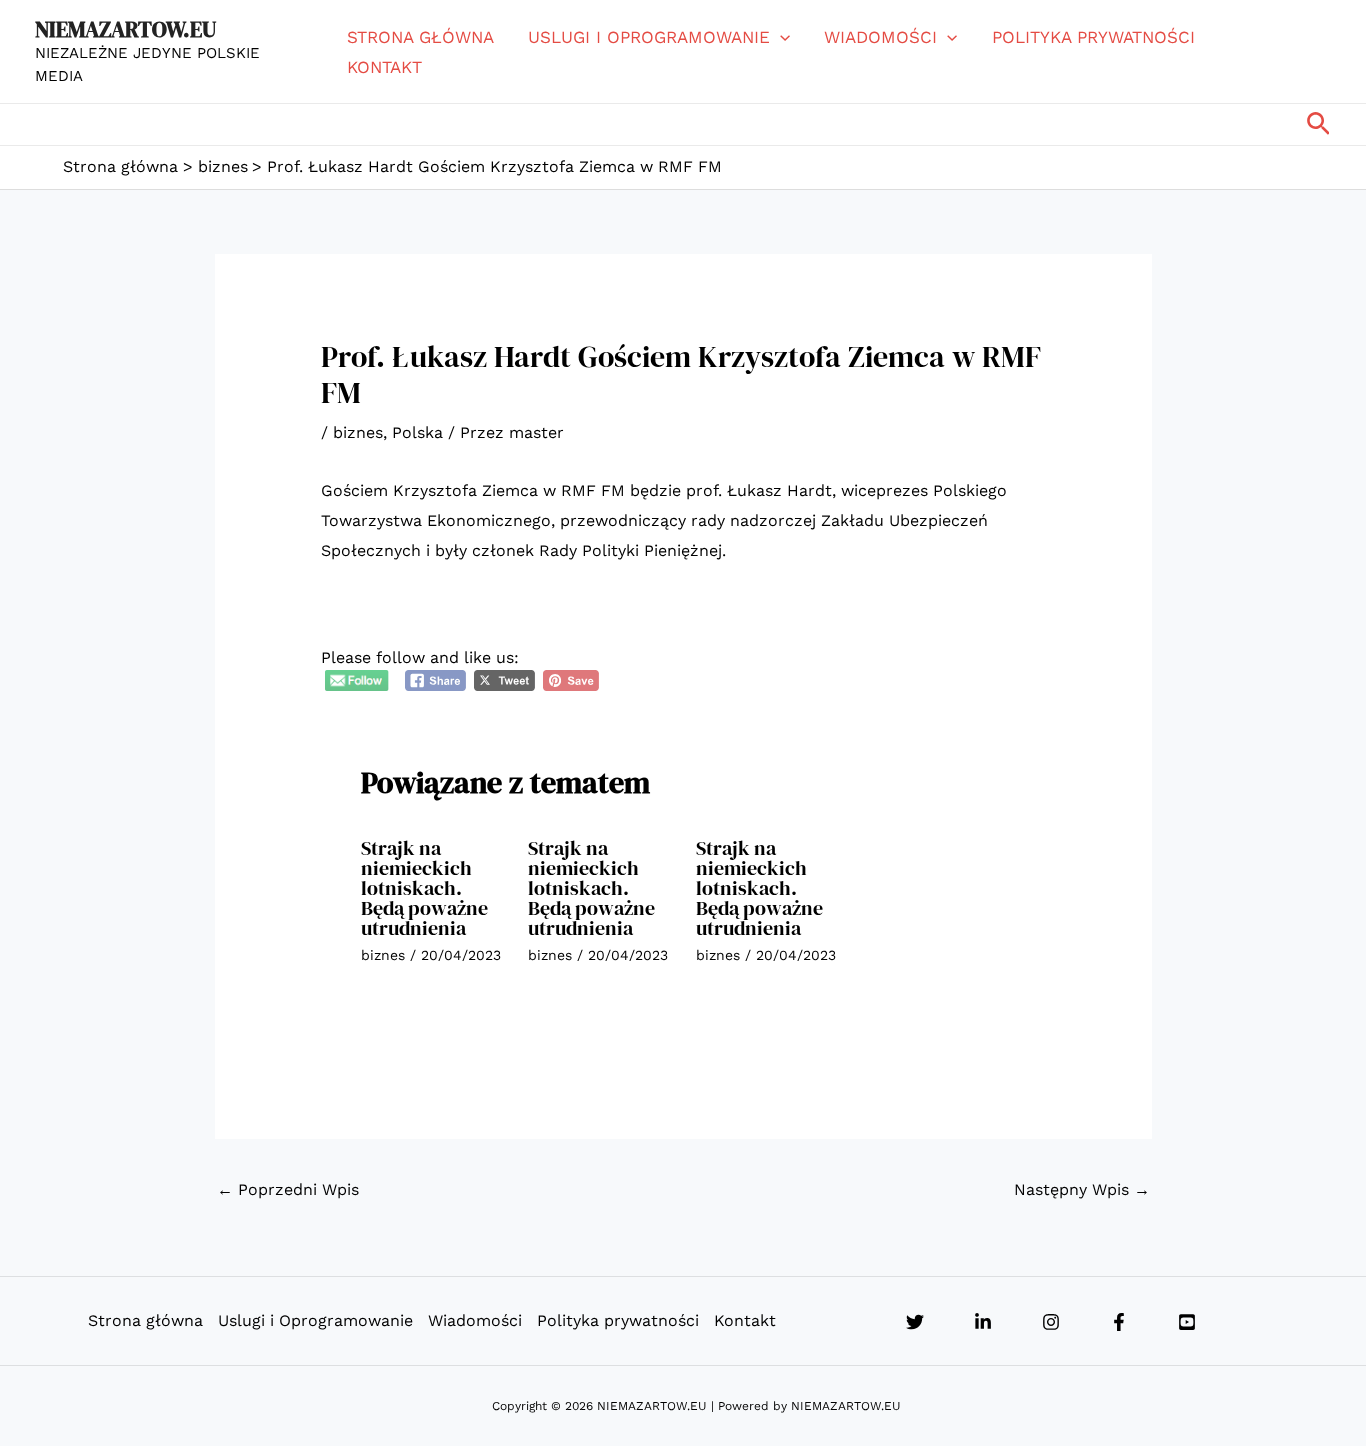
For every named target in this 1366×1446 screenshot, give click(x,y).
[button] (780, 37)
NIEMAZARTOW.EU (125, 29)
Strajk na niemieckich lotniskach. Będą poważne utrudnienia (424, 888)
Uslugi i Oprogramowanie (649, 37)
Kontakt (384, 67)
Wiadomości (880, 37)
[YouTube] (1187, 1322)
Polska (417, 432)
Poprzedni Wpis (288, 1189)
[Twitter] (915, 1322)
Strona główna (420, 37)
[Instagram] (1051, 1322)
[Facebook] (1119, 1322)
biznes (358, 432)
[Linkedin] (983, 1322)
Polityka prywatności (1093, 37)
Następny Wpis (1082, 1189)
